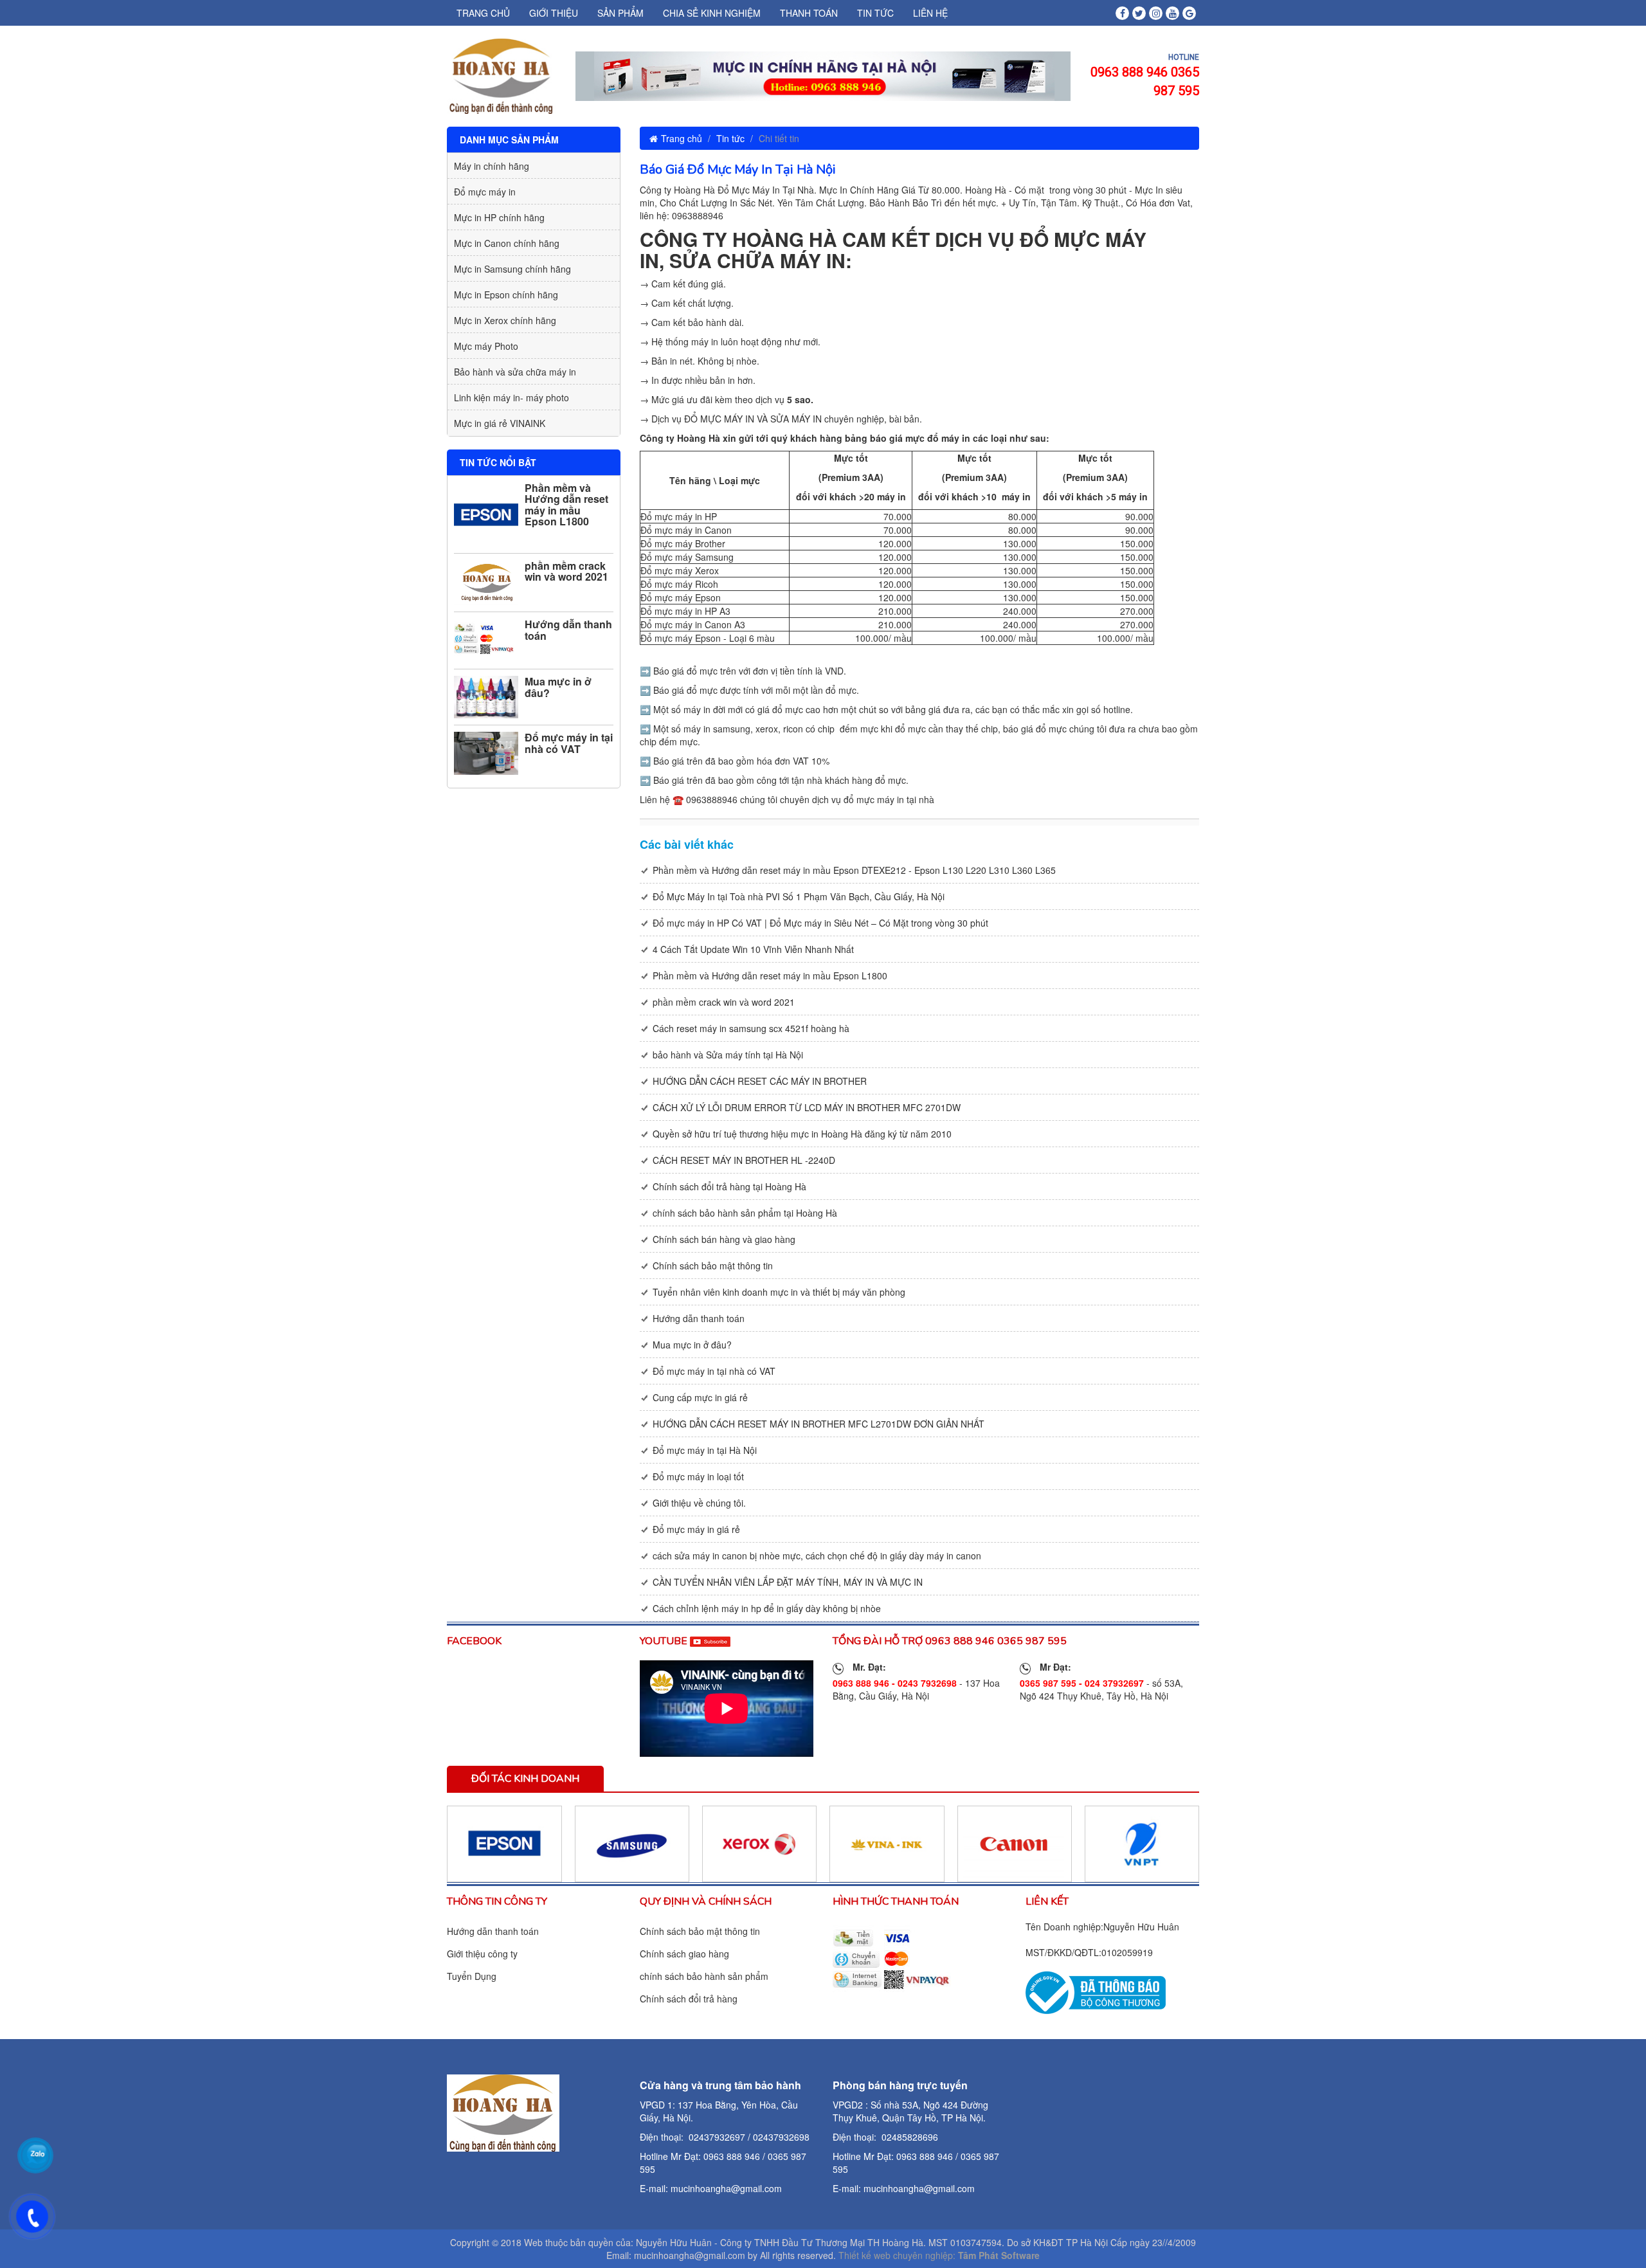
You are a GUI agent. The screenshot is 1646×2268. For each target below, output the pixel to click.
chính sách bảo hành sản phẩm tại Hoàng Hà (745, 1213)
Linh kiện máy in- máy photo (511, 397)
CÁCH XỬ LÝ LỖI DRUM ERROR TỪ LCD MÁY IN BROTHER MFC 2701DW (807, 1107)
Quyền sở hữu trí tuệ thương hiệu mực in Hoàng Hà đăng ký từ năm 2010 (802, 1134)
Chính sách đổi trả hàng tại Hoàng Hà (729, 1186)
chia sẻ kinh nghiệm (712, 13)
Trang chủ (483, 13)
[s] (1096, 1991)
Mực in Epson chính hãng (506, 295)
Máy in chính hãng (492, 166)
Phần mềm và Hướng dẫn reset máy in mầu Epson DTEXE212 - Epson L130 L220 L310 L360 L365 (854, 870)
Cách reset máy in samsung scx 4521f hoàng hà (751, 1028)
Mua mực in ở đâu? (558, 687)
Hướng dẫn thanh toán (568, 630)
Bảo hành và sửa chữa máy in (515, 372)
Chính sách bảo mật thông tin (713, 1266)
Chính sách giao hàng (684, 1954)
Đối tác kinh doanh (525, 1779)
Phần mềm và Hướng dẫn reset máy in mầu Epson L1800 (566, 505)
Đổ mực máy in (485, 192)
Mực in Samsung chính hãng (512, 269)
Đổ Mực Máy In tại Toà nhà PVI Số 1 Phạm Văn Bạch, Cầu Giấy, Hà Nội (799, 896)
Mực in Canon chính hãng (507, 243)
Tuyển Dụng (472, 1976)
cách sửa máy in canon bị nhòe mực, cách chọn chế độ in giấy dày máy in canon (817, 1556)
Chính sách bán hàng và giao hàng (724, 1239)
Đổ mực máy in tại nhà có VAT (569, 743)
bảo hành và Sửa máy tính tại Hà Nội (728, 1055)
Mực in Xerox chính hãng (505, 320)
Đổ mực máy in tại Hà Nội (705, 1450)
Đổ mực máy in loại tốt (698, 1476)
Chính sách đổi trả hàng (689, 1999)
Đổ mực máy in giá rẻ (696, 1529)
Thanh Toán (809, 13)
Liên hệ (930, 13)
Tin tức (875, 13)
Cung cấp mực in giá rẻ (700, 1397)
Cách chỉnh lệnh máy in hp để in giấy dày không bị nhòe (767, 1608)
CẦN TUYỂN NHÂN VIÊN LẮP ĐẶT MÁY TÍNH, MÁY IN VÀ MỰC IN (788, 1582)
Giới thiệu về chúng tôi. (699, 1503)
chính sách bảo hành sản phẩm (704, 1976)
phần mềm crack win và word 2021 (566, 571)
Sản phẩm (620, 13)
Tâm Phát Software (999, 2255)
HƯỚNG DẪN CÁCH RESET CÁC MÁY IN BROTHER (760, 1081)
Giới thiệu (554, 13)
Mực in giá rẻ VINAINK (500, 423)
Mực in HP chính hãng (499, 217)
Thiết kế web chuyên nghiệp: (897, 2255)
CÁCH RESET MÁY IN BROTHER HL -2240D (744, 1160)
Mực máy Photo (486, 346)
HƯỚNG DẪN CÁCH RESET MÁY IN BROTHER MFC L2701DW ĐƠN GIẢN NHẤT (818, 1424)
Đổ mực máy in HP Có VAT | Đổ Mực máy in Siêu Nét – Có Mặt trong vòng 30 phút (820, 923)
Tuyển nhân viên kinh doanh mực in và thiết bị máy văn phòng (779, 1292)
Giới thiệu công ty (482, 1954)
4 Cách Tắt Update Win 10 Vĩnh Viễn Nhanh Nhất (753, 949)
